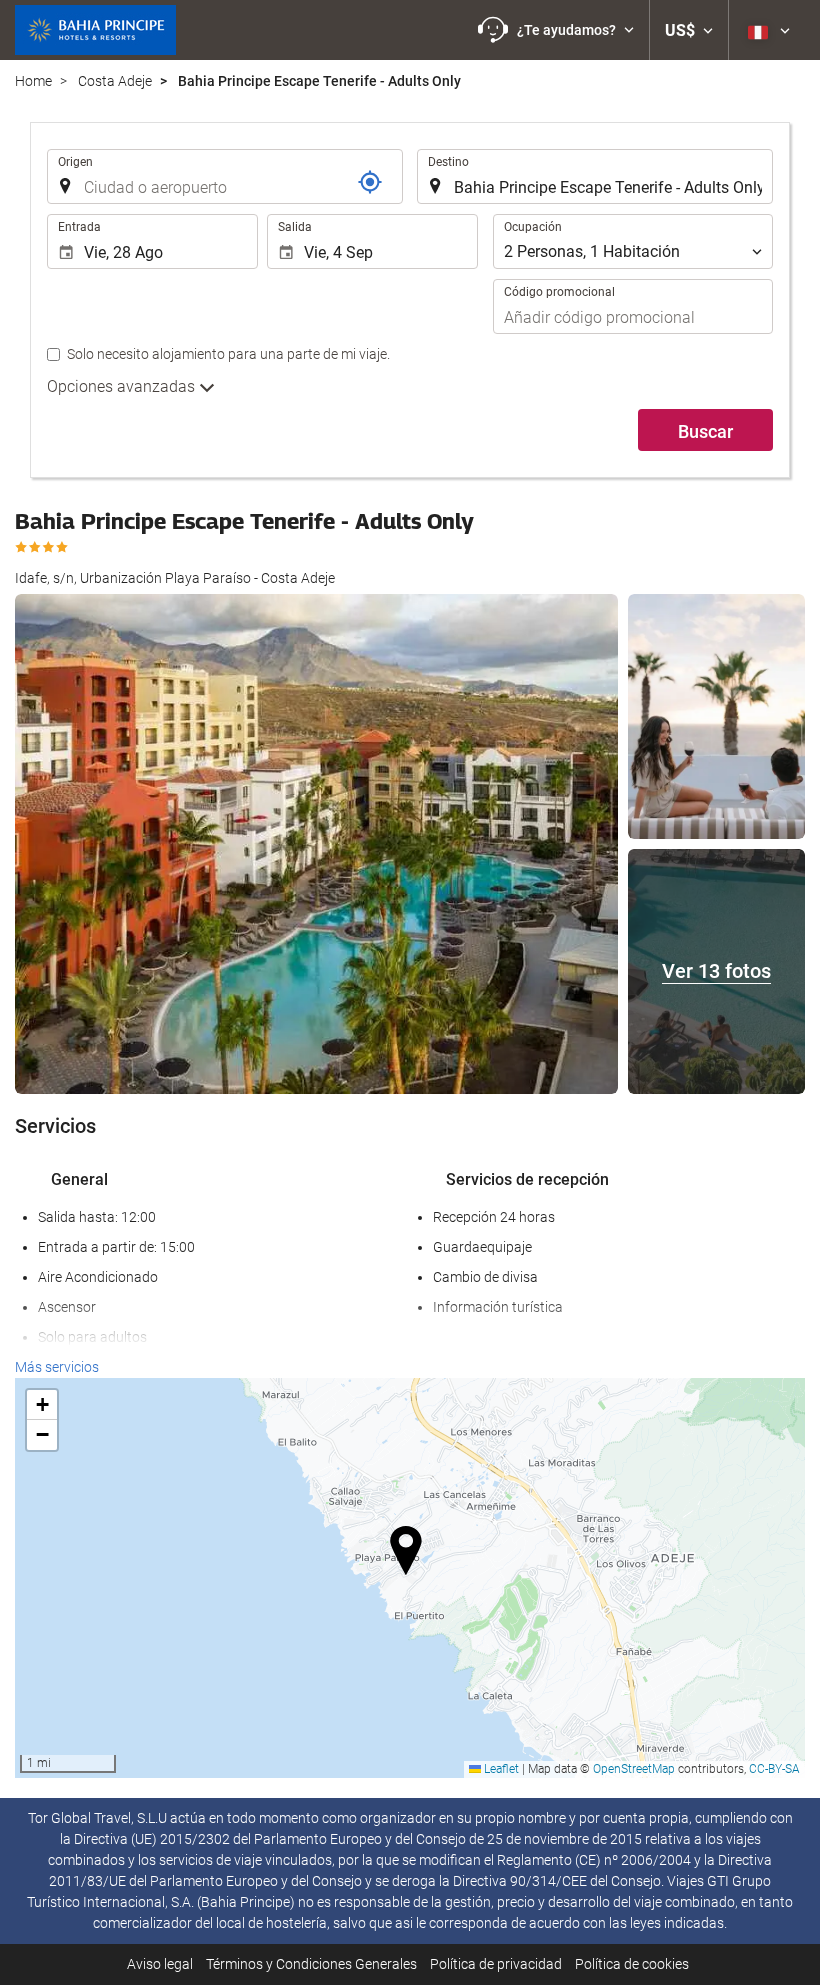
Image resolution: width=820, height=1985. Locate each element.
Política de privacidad (496, 1964)
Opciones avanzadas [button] (123, 386)
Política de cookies (632, 1964)
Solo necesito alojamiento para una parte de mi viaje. (228, 354)
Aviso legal (160, 1964)
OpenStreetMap (634, 1769)
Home (33, 81)
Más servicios (57, 1367)
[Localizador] (370, 182)
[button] (556, 30)
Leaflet (500, 1769)
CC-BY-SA (774, 1769)
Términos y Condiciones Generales (311, 1964)
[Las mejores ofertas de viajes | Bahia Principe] (95, 30)
